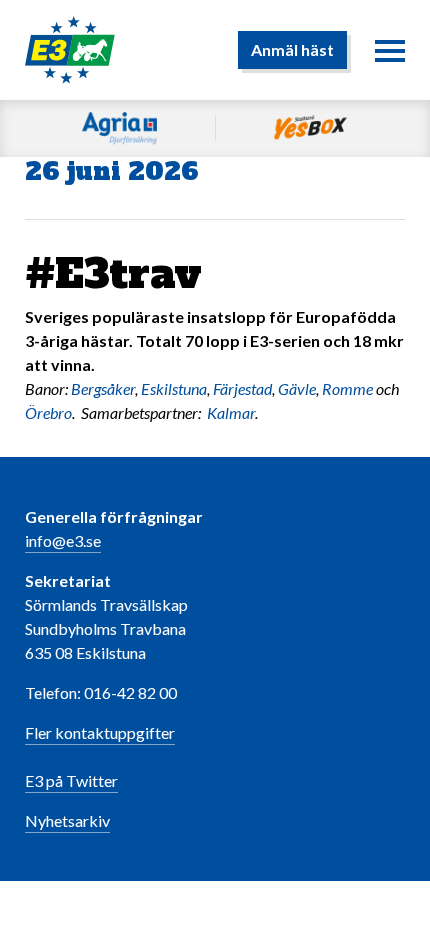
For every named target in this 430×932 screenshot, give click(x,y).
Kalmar (231, 412)
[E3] (70, 47)
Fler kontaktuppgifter (100, 732)
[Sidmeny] (390, 50)
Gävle (297, 388)
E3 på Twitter (71, 780)
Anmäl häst (292, 49)
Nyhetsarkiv (67, 820)
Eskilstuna (174, 388)
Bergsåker (103, 388)
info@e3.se (63, 540)
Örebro (48, 412)
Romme (347, 388)
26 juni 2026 (112, 171)
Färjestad (242, 388)
